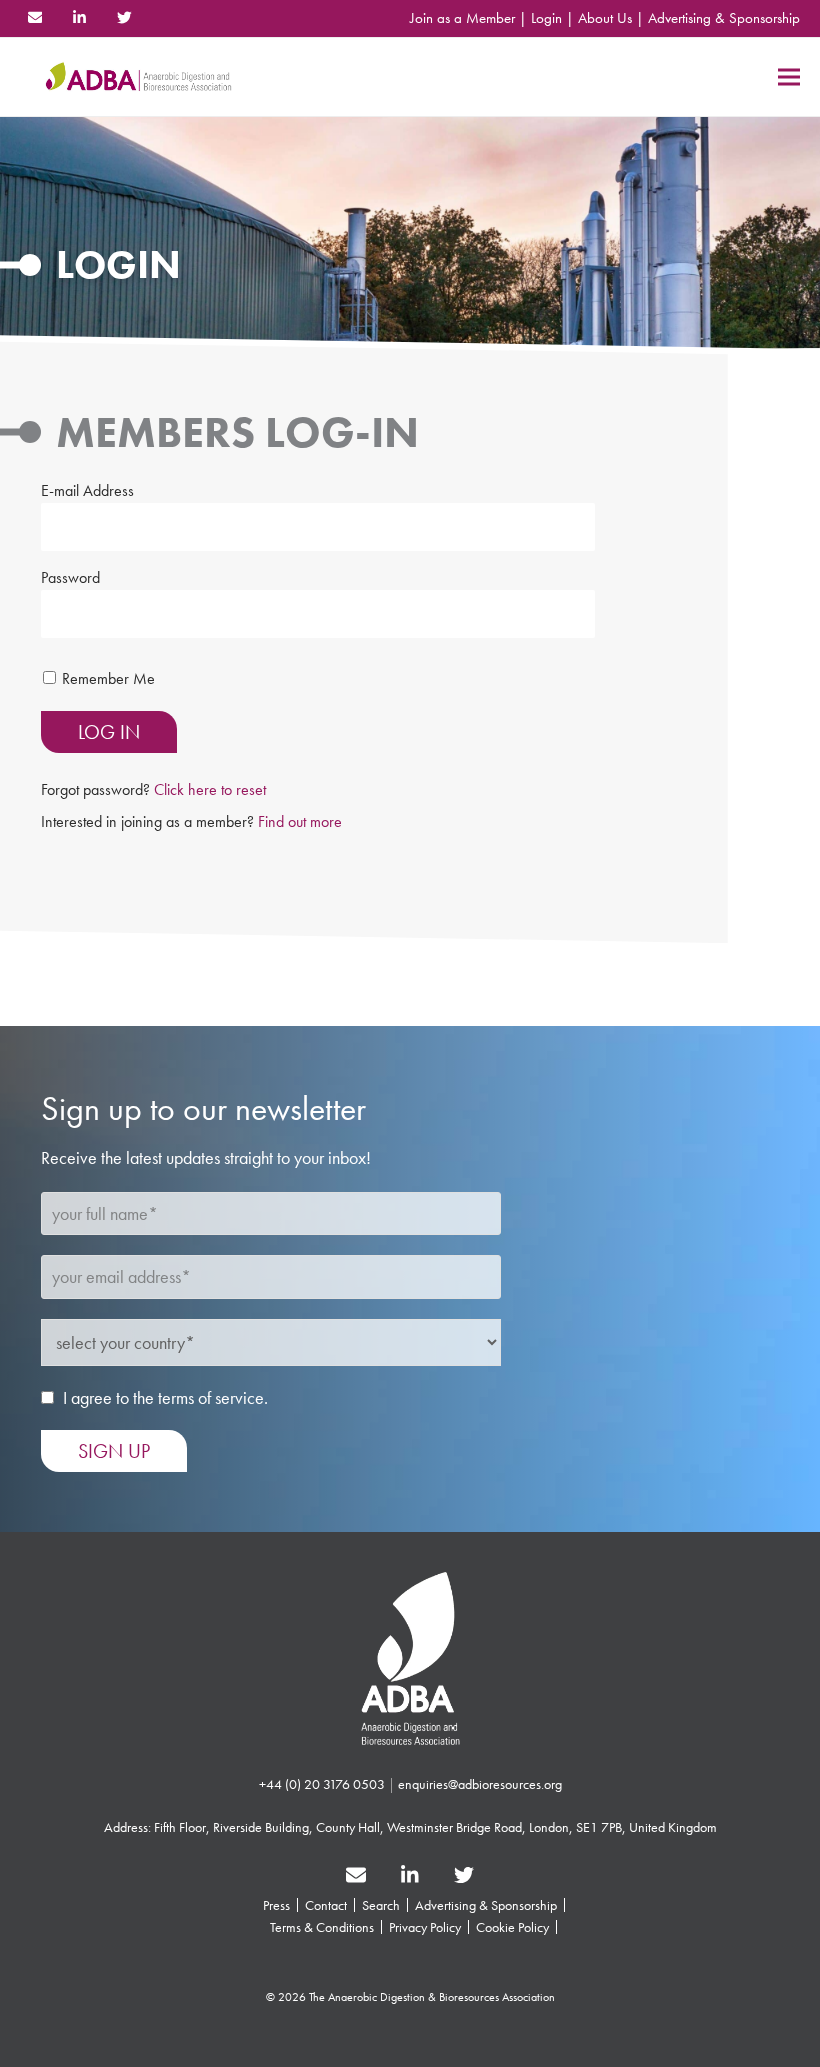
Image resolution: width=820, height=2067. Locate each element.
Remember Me (108, 678)
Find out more (300, 821)
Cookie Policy (512, 1927)
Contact (326, 1905)
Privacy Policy (425, 1927)
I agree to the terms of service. (165, 1397)
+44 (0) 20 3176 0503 (322, 1784)
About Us (605, 18)
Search (381, 1905)
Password (70, 577)
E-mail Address (87, 490)
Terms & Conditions (322, 1927)
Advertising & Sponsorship (724, 18)
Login (546, 18)
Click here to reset (210, 789)
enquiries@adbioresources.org (480, 1784)
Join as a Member (462, 18)
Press (276, 1905)
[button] (789, 76)
